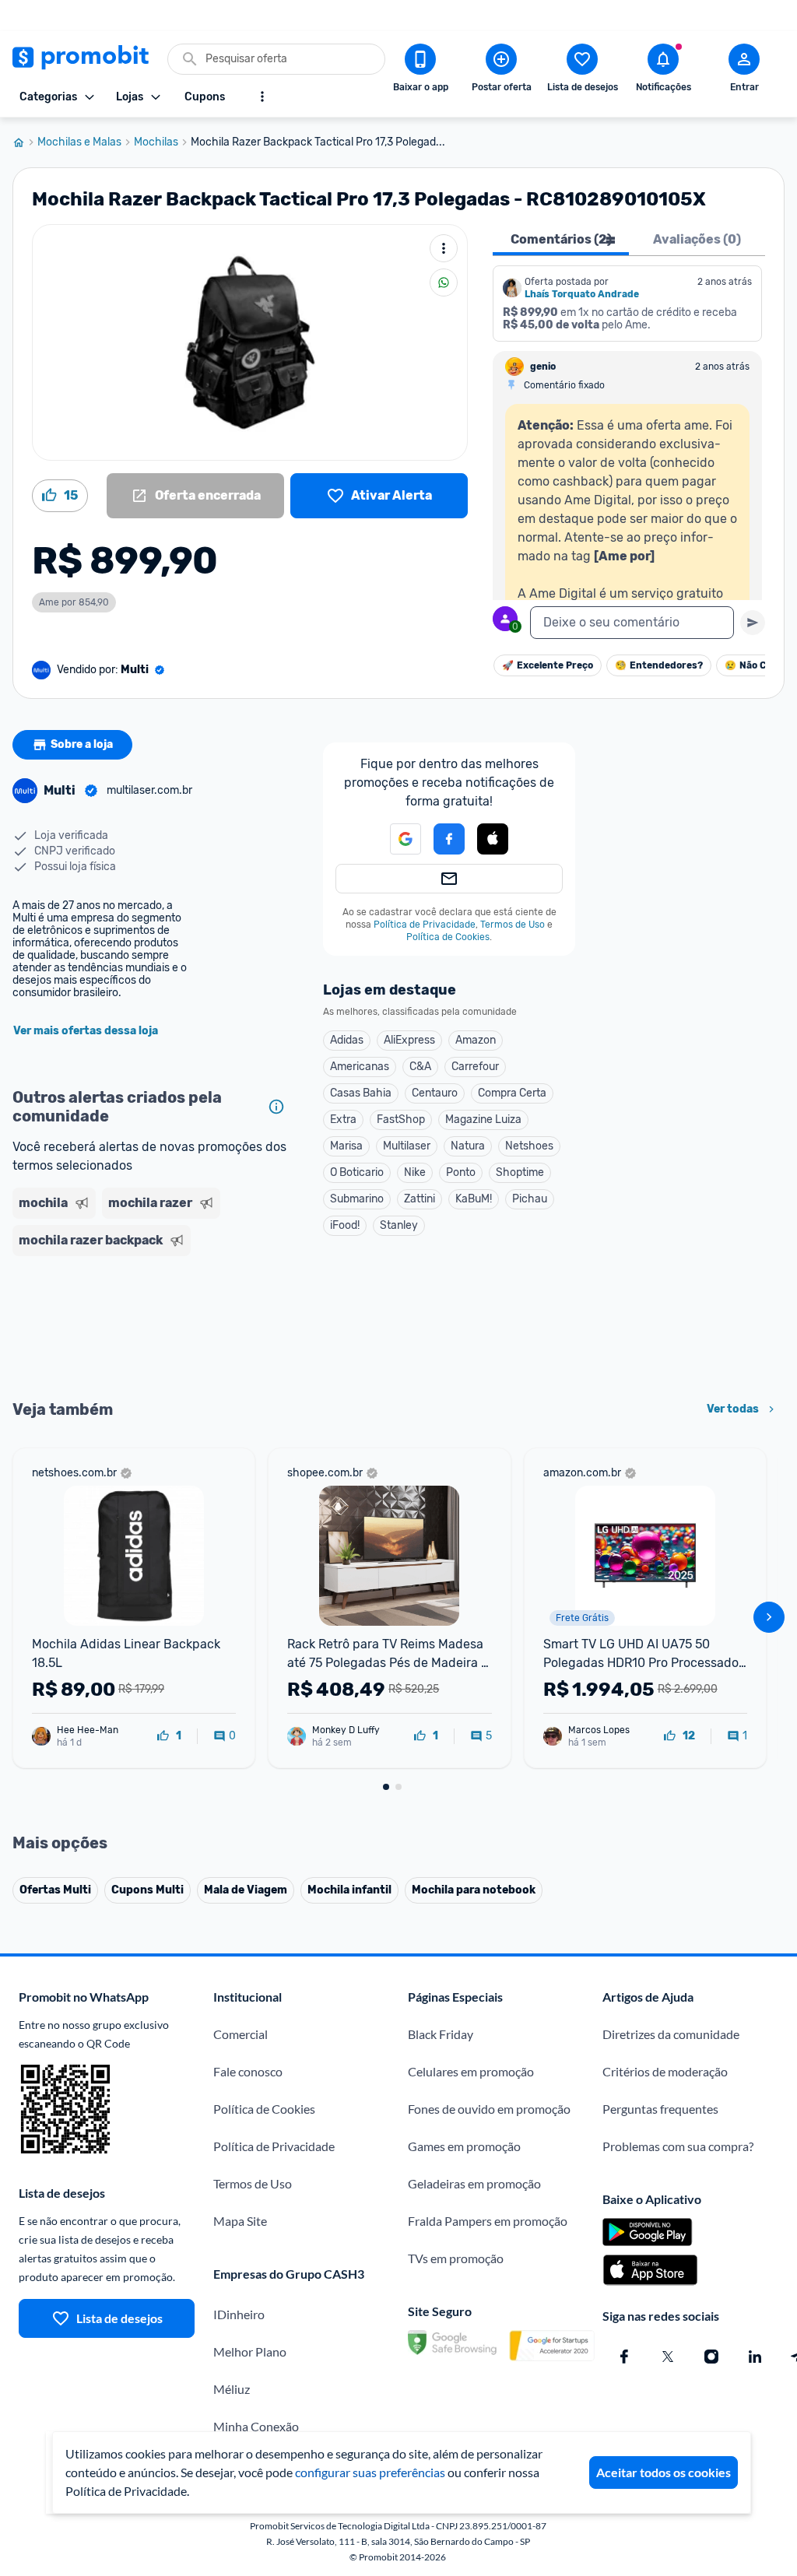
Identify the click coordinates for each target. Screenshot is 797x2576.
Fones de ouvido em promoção (489, 2109)
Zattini (420, 1199)
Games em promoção (464, 2146)
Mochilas (156, 142)
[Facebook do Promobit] (624, 2357)
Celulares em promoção (471, 2071)
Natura (468, 1146)
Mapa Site (240, 2221)
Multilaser (407, 1146)
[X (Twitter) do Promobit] (668, 2357)
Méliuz (232, 2389)
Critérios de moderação (665, 2071)
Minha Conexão (256, 2426)
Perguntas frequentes (660, 2109)
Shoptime (520, 1172)
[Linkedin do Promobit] (755, 2357)
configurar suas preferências (370, 2472)
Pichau (530, 1199)
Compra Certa (512, 1093)
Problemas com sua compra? (678, 2146)
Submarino (357, 1199)
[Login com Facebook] (449, 839)
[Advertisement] (152, 1326)
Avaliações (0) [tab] (697, 239)
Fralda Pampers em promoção (488, 2221)
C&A (420, 1067)
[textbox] (632, 623)
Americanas (360, 1067)
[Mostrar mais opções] (262, 97)
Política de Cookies (448, 937)
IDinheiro (239, 2314)
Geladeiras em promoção (474, 2183)
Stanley (399, 1225)
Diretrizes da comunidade (671, 2034)
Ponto (461, 1172)
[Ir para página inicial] (25, 142)
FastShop (401, 1120)
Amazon (476, 1040)
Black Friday (441, 2034)
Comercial (241, 2034)
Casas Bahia (361, 1093)
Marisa (346, 1146)
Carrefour (475, 1067)
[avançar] (769, 1617)
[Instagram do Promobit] (711, 2357)
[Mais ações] (444, 248)
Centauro (435, 1093)
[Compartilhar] (444, 283)
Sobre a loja (82, 744)
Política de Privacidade (425, 925)
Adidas (347, 1040)
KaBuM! (474, 1199)
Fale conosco (248, 2071)
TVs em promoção (456, 2258)
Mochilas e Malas (79, 142)
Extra (343, 1120)
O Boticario (357, 1172)
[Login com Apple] (493, 839)
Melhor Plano (250, 2351)
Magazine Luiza (483, 1120)
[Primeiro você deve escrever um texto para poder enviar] (753, 623)
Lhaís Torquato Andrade (582, 294)
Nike (415, 1172)
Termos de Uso (513, 925)
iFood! (345, 1225)
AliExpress (409, 1040)
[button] (396, 839)
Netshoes (529, 1146)
